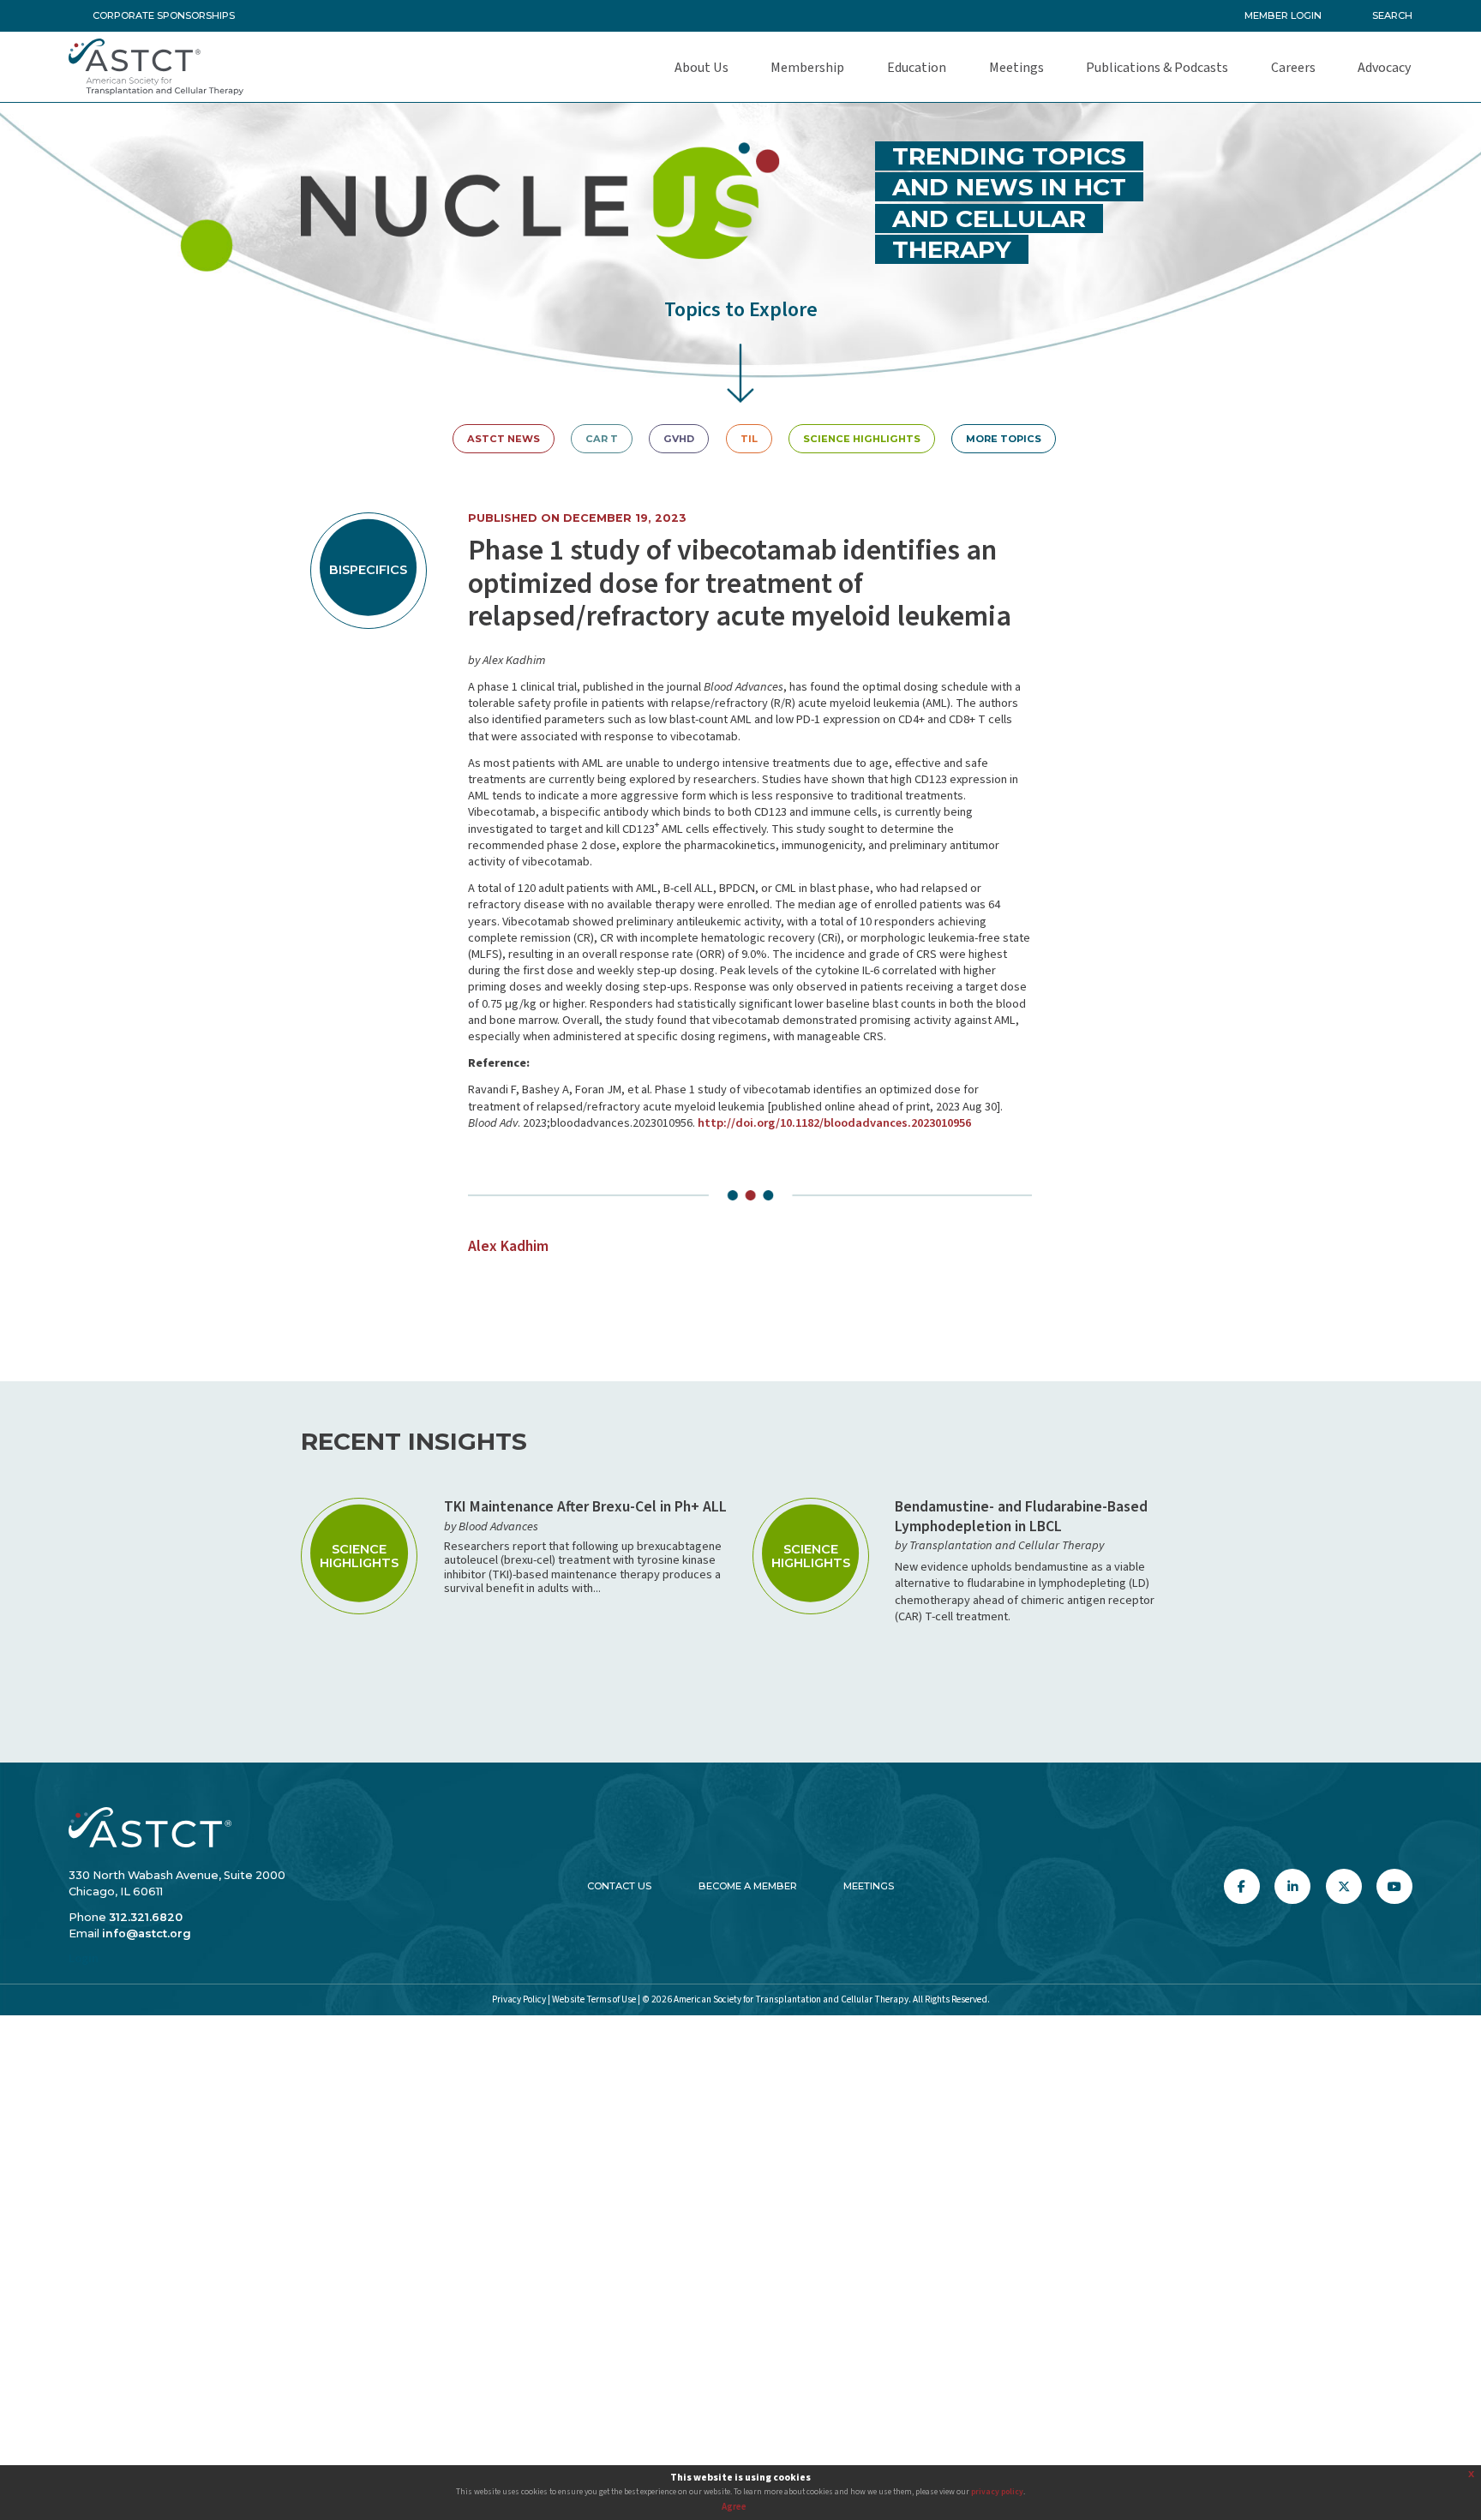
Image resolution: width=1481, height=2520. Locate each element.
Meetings (869, 1886)
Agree (734, 2507)
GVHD (679, 439)
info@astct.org (147, 1933)
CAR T (602, 439)
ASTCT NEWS (504, 439)
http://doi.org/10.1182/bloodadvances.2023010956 (834, 1123)
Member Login (1283, 15)
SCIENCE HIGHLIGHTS (862, 439)
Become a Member (748, 1886)
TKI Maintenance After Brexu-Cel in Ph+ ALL (585, 1507)
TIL (749, 439)
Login (84, 1958)
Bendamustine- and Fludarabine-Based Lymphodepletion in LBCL (1021, 1516)
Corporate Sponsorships (164, 15)
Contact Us (619, 1886)
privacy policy (997, 2492)
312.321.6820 (146, 1917)
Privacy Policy (519, 1999)
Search (1392, 15)
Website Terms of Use (594, 1999)
